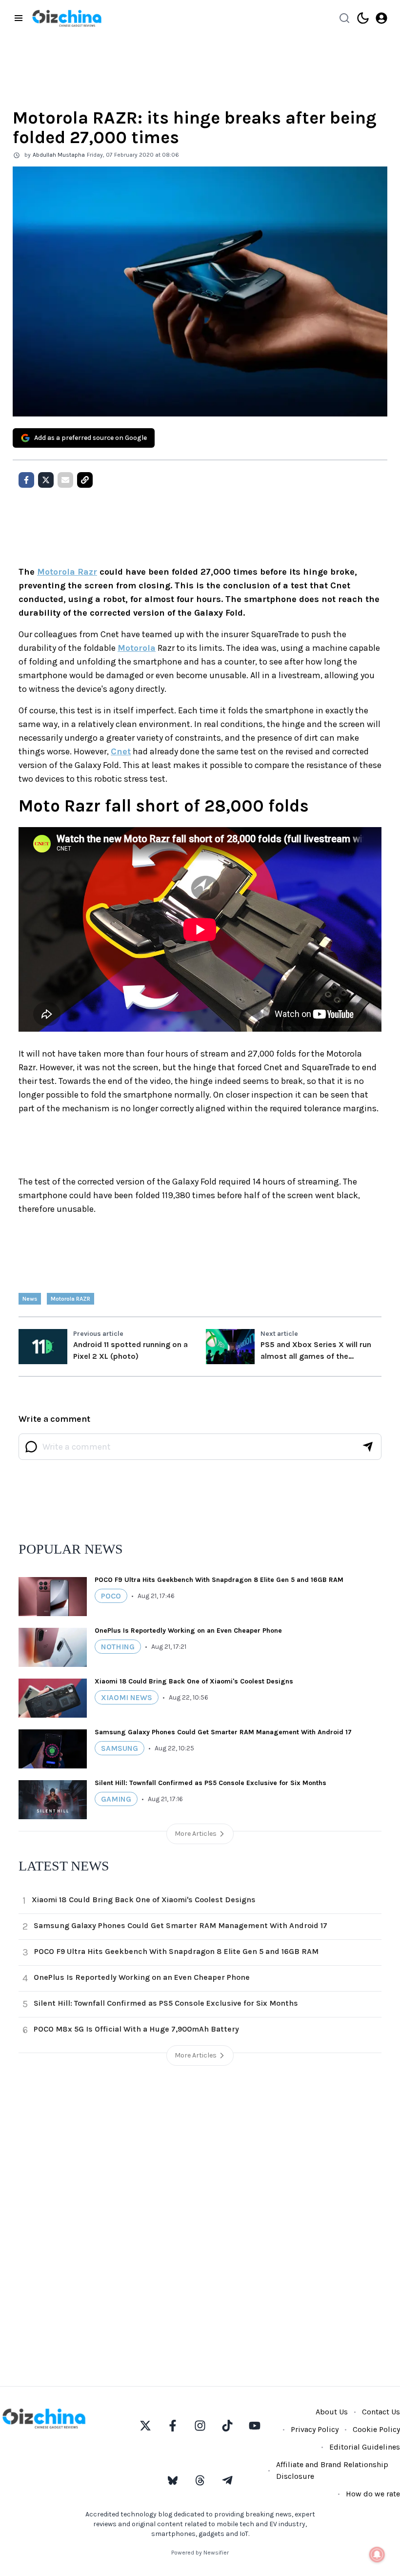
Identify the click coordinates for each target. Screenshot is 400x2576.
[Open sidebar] (19, 18)
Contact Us (381, 2412)
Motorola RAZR (70, 1299)
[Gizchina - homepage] (67, 18)
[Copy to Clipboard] (85, 480)
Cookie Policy (376, 2429)
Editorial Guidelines (365, 2447)
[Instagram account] (200, 2426)
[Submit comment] (368, 1447)
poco (111, 1596)
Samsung (120, 1748)
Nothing (118, 1647)
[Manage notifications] (377, 2555)
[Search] (344, 18)
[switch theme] (363, 18)
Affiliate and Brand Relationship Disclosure (332, 2470)
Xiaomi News (127, 1697)
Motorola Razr (67, 572)
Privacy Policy (315, 2429)
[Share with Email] (65, 480)
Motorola (137, 648)
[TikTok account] (227, 2426)
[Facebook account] (173, 2426)
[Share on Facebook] (26, 480)
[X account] (145, 2426)
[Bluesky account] (173, 2480)
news (30, 1299)
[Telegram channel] (227, 2480)
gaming (116, 1799)
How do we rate (373, 2494)
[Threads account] (200, 2480)
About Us (332, 2412)
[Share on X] (46, 480)
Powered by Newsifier (200, 2553)
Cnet (121, 751)
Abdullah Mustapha (59, 155)
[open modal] (381, 18)
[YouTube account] (255, 2426)
